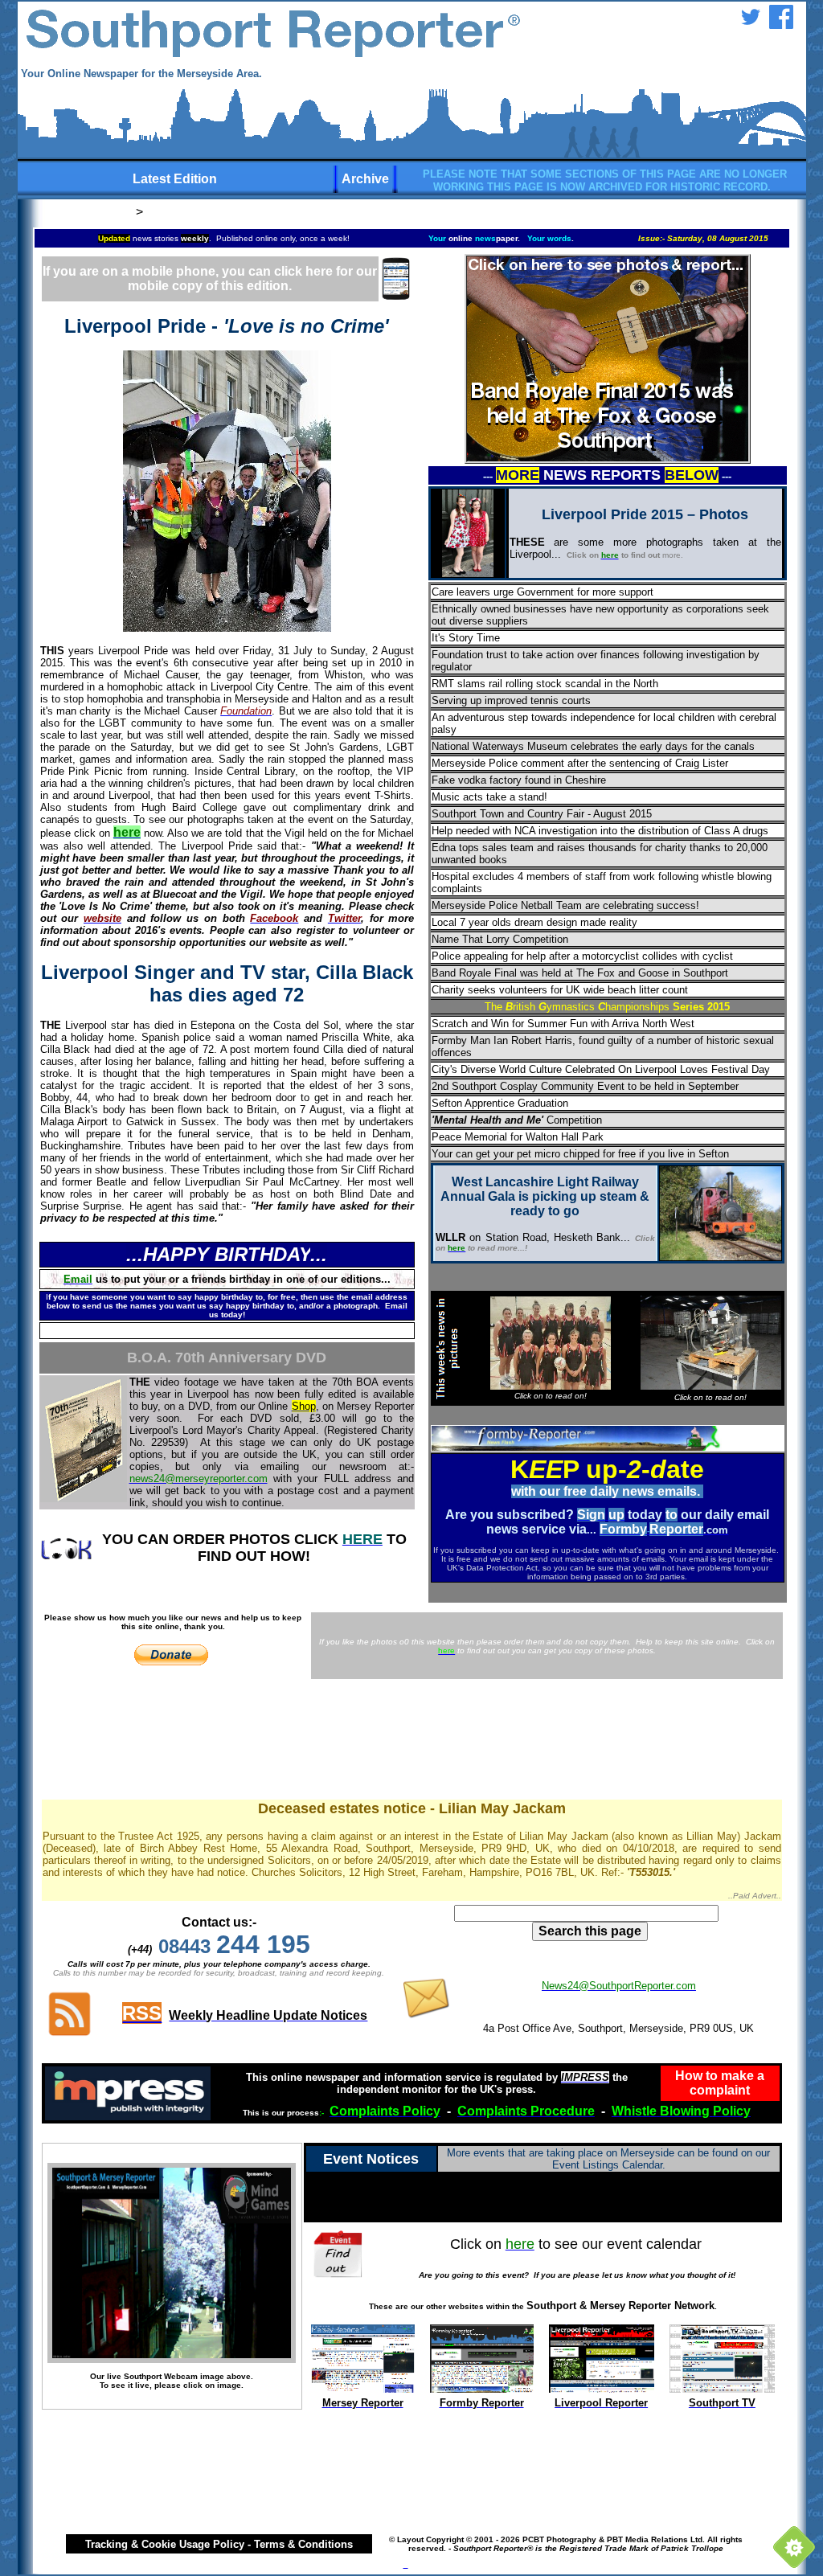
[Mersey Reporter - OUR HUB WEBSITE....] (363, 2388)
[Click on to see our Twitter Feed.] (751, 25)
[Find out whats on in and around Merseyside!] (340, 2252)
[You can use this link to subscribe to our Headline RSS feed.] (70, 2034)
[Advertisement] (411, 1742)
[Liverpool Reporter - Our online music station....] (602, 2388)
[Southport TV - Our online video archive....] (722, 2388)
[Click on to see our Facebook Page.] (781, 25)
